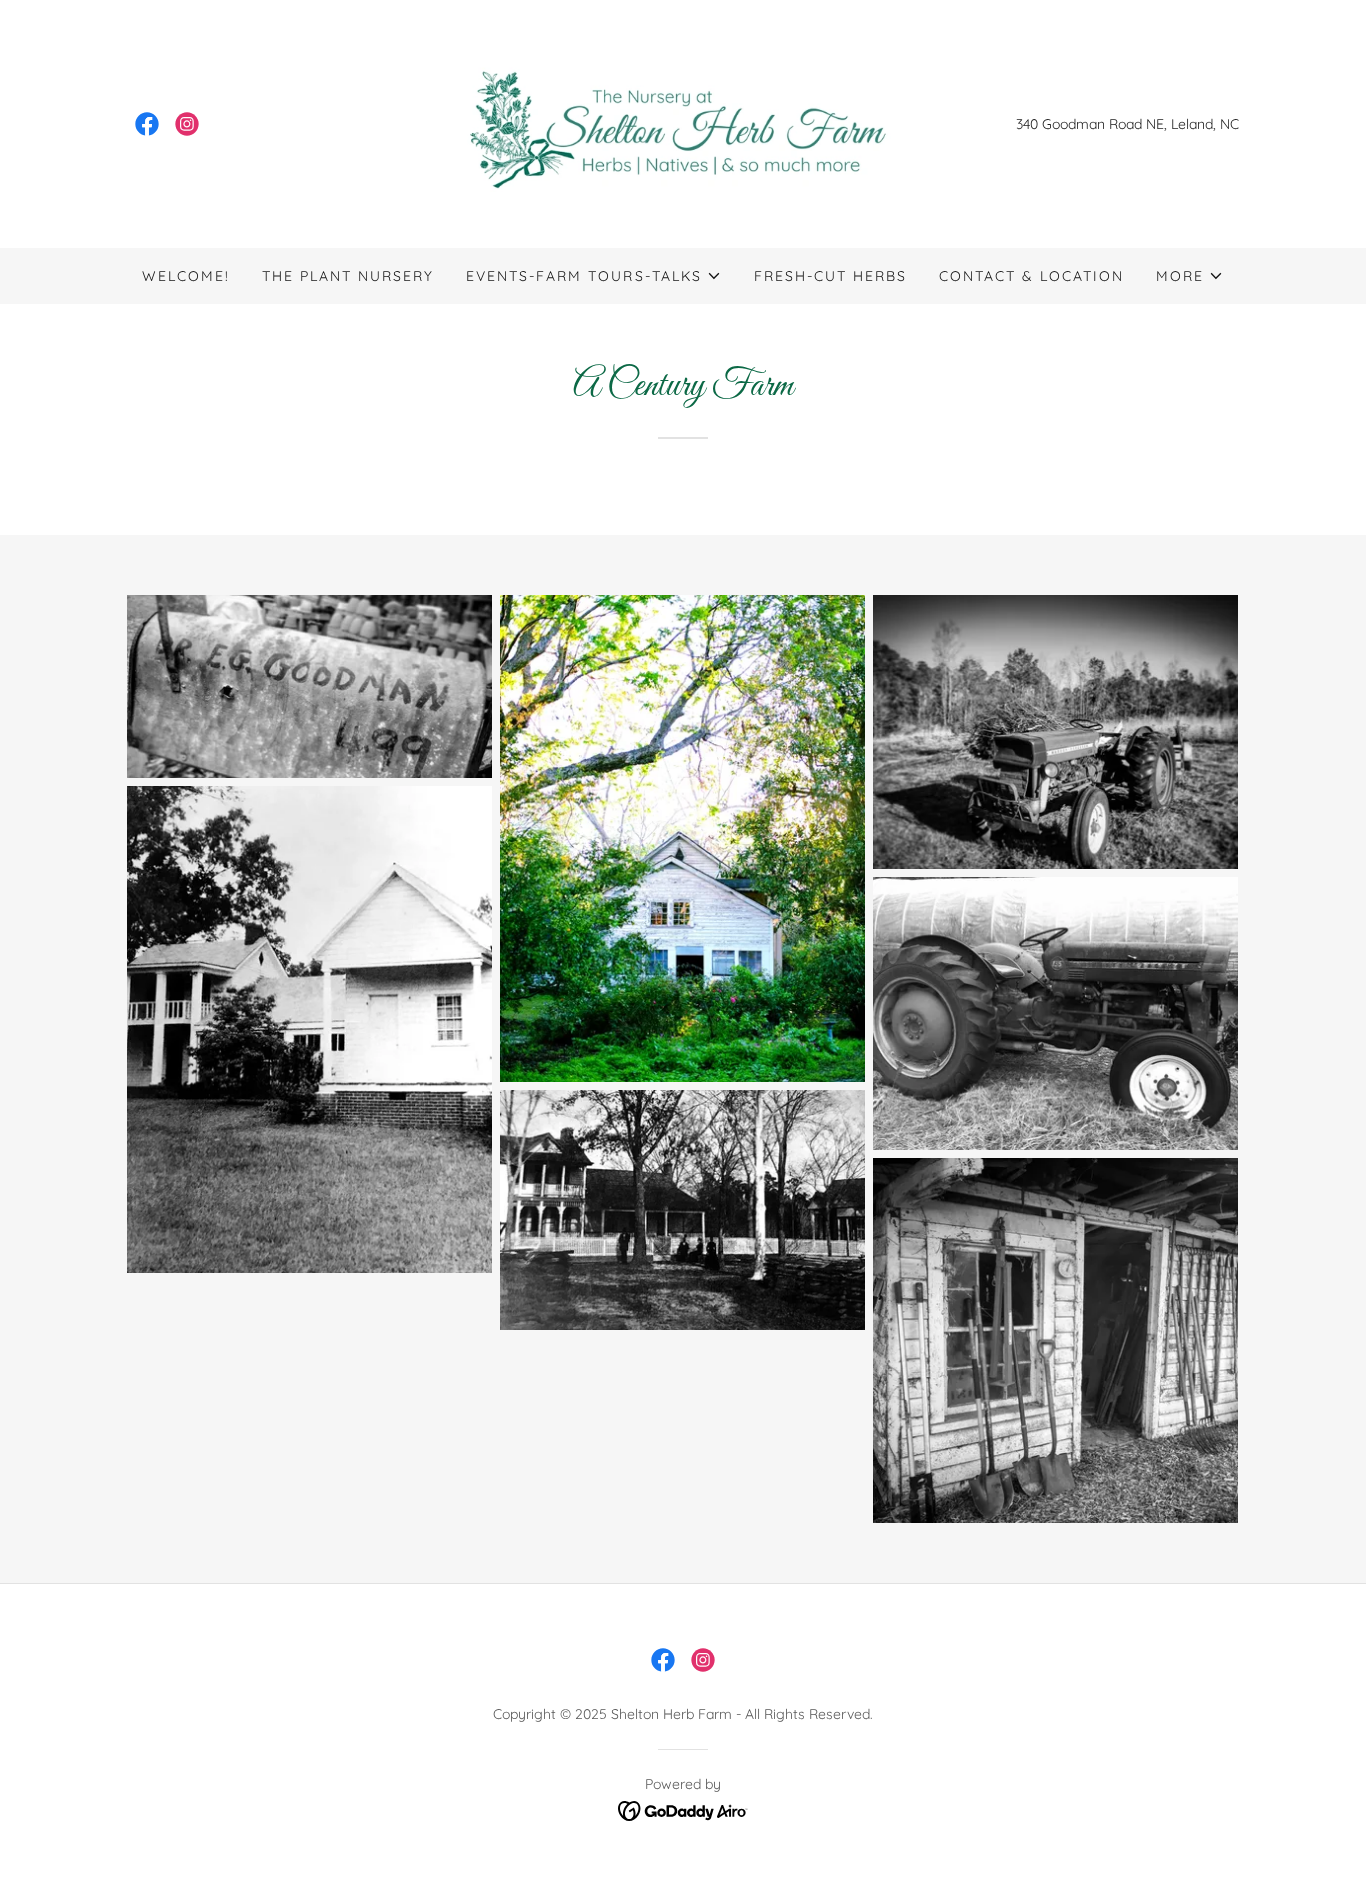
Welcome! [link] (186, 276)
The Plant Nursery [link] (348, 276)
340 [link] (1027, 124)
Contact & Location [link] (1031, 276)
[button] (593, 276)
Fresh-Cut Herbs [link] (830, 276)
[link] (147, 124)
